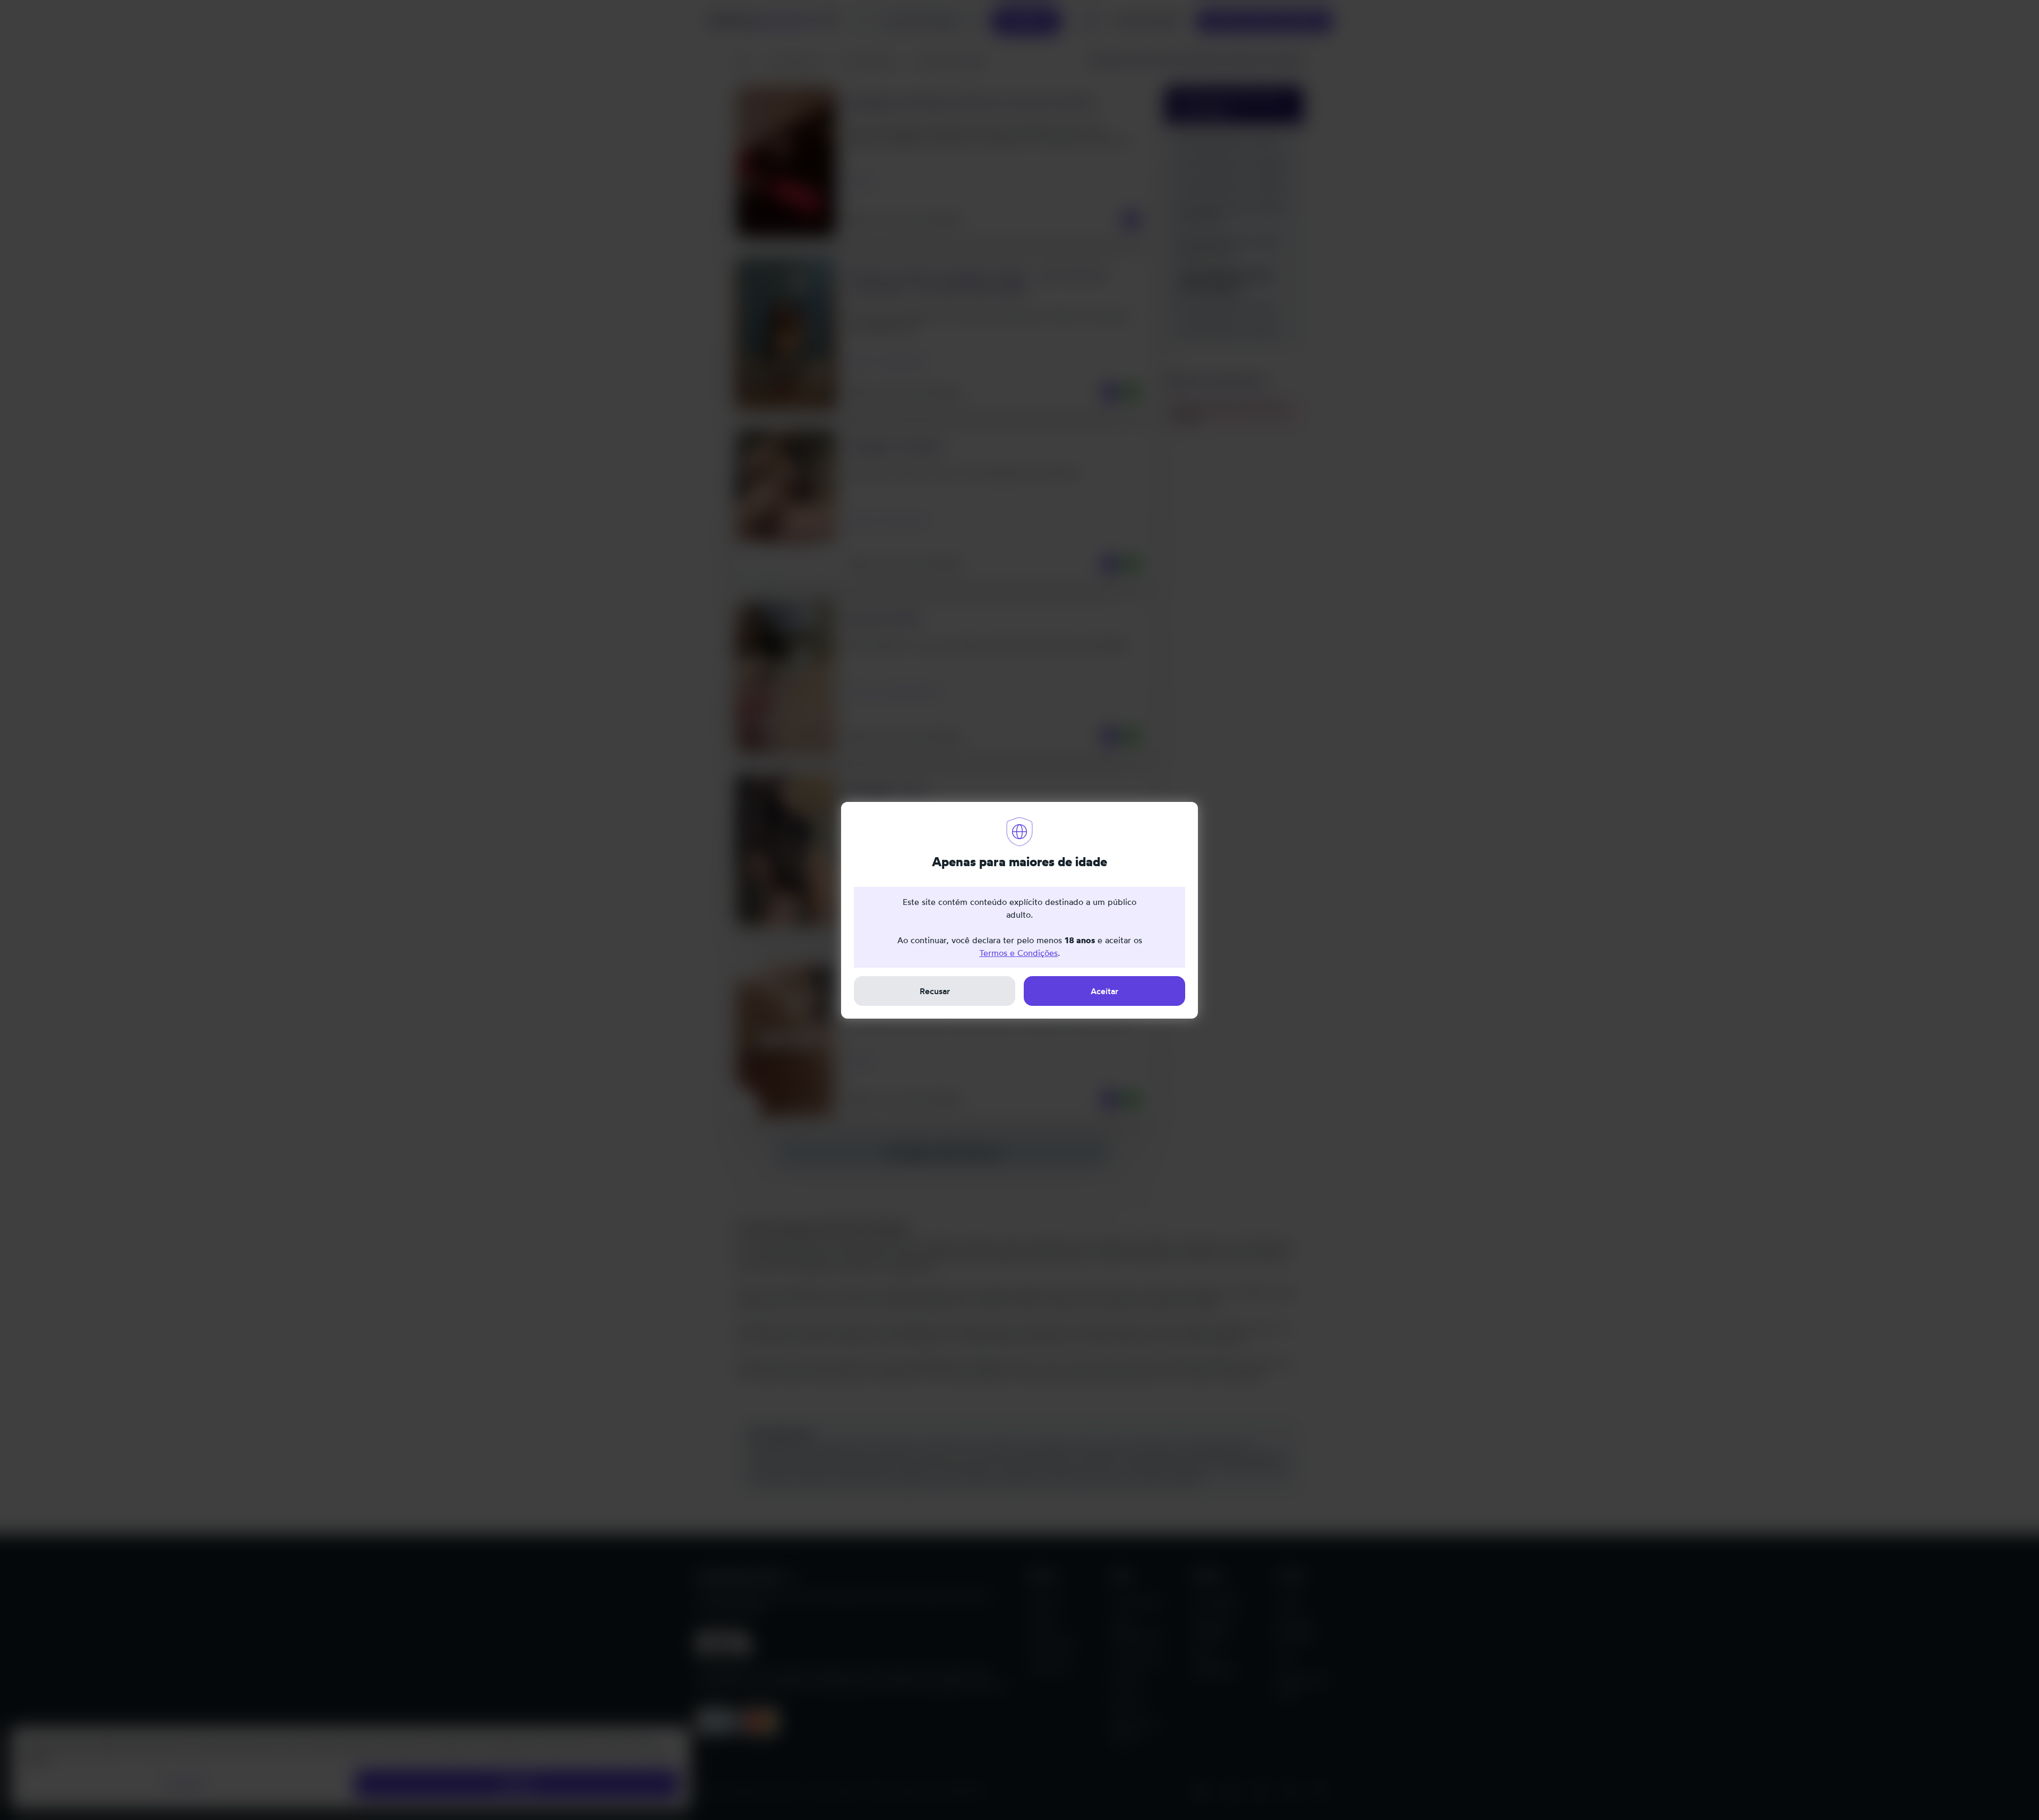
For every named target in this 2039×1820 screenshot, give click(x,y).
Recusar (935, 991)
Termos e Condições (1018, 953)
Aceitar (1104, 991)
